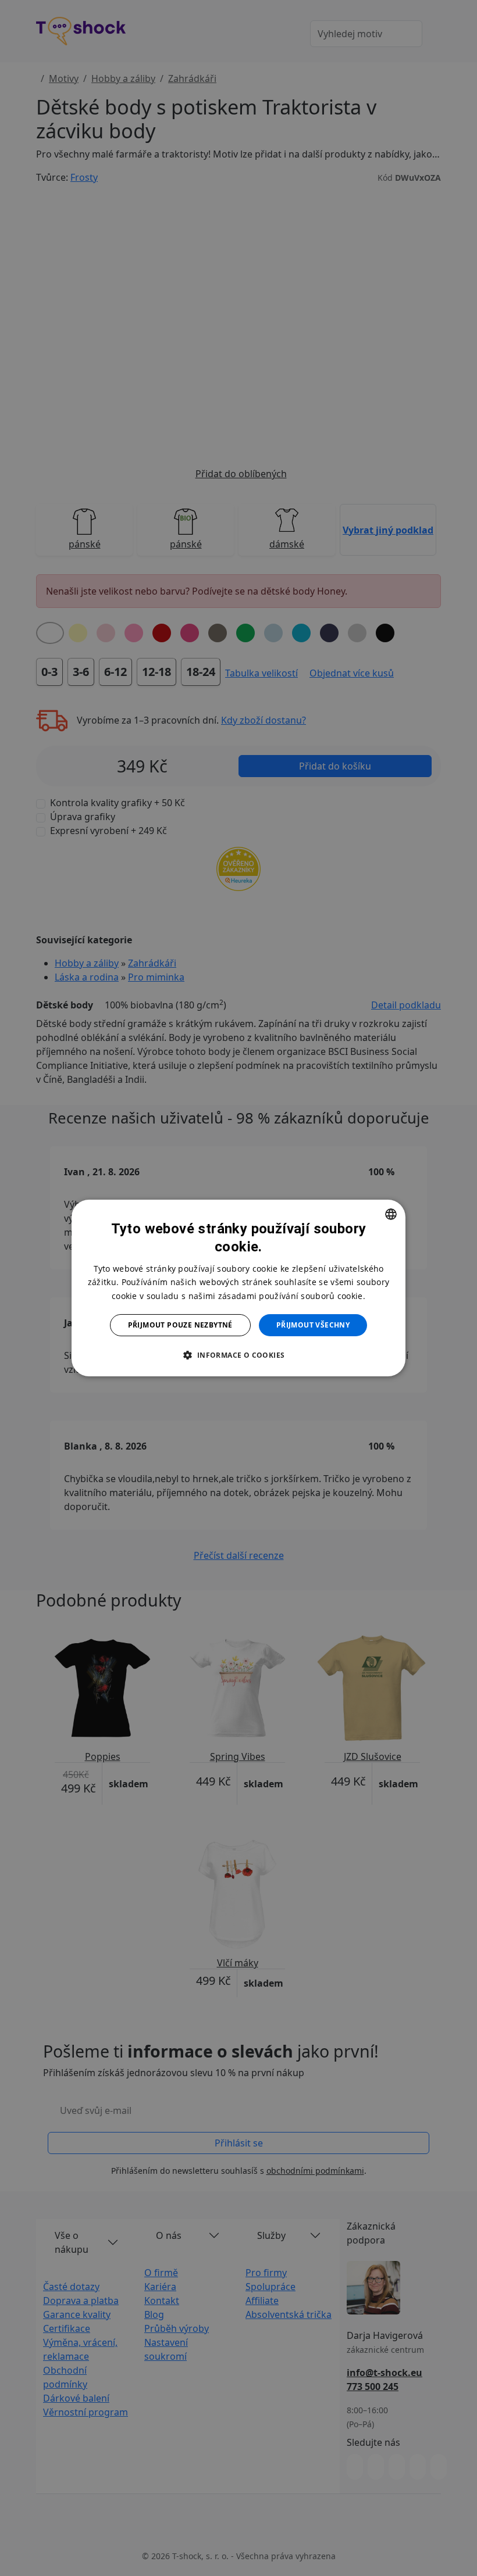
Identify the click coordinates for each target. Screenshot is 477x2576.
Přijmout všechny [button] (313, 1325)
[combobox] (391, 1214)
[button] (238, 1355)
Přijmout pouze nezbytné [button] (180, 1325)
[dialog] (238, 1288)
